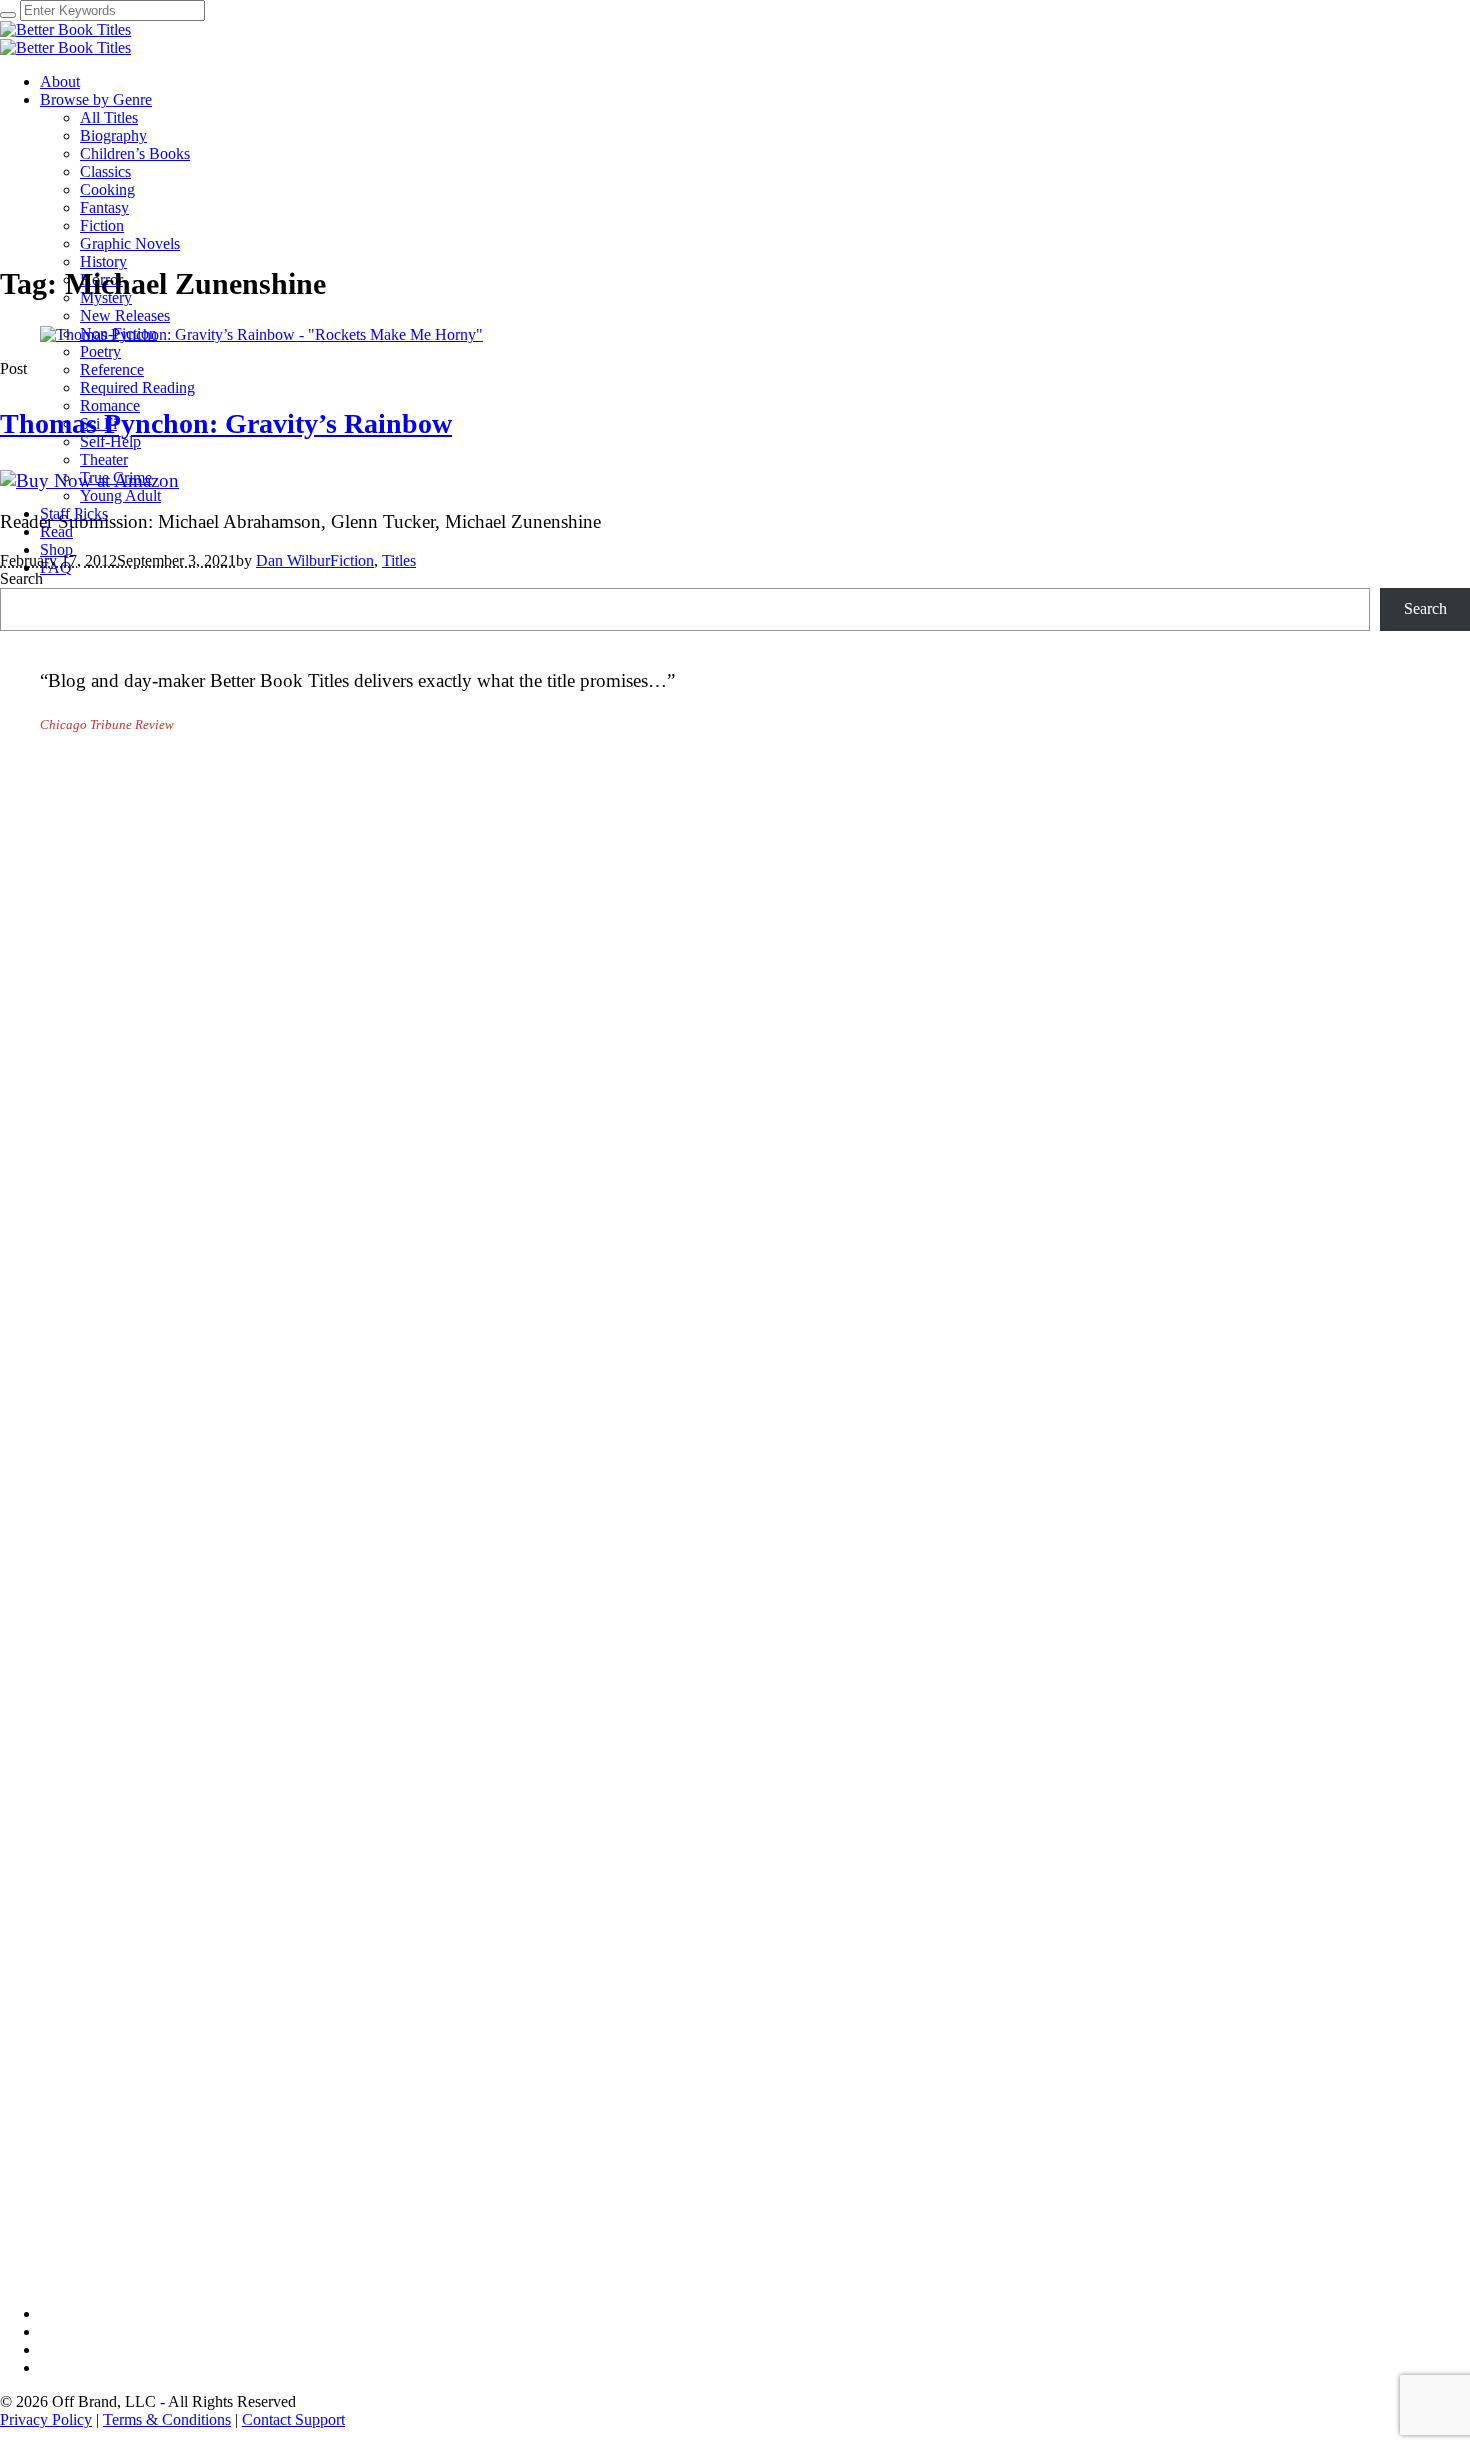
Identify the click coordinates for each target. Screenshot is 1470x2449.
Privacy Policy (46, 2419)
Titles (399, 560)
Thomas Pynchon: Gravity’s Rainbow (226, 423)
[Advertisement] (600, 909)
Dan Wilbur (293, 560)
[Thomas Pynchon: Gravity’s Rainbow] (261, 334)
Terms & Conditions (167, 2419)
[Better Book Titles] (65, 38)
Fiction (352, 560)
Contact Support (293, 2419)
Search (21, 578)
